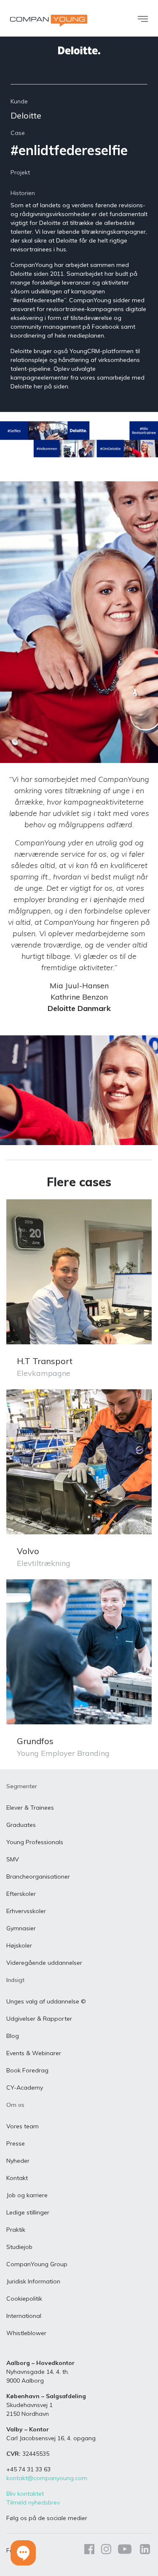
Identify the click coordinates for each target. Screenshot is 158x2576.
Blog (13, 2036)
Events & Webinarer (34, 2053)
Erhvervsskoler (26, 1911)
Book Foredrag (27, 2070)
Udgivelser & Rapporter (39, 2019)
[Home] (49, 21)
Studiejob (19, 2247)
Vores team (23, 2126)
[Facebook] (89, 2551)
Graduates (21, 1825)
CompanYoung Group (37, 2264)
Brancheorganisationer (38, 1877)
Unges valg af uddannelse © (46, 2001)
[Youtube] (125, 2551)
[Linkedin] (143, 2551)
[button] (23, 2553)
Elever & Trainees (30, 1808)
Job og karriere (27, 2195)
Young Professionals (35, 1842)
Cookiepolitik (24, 2299)
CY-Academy (25, 2088)
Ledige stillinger (28, 2212)
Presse (16, 2143)
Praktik (16, 2230)
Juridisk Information (33, 2281)
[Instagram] (106, 2551)
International (24, 2316)
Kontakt (17, 2178)
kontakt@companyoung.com (47, 2478)
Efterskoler (21, 1894)
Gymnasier (21, 1928)
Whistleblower (26, 2333)
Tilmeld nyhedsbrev (33, 2502)
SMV (13, 1859)
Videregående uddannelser (44, 1963)
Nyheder (18, 2161)
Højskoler (19, 1945)
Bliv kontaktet (25, 2494)
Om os (15, 2105)
